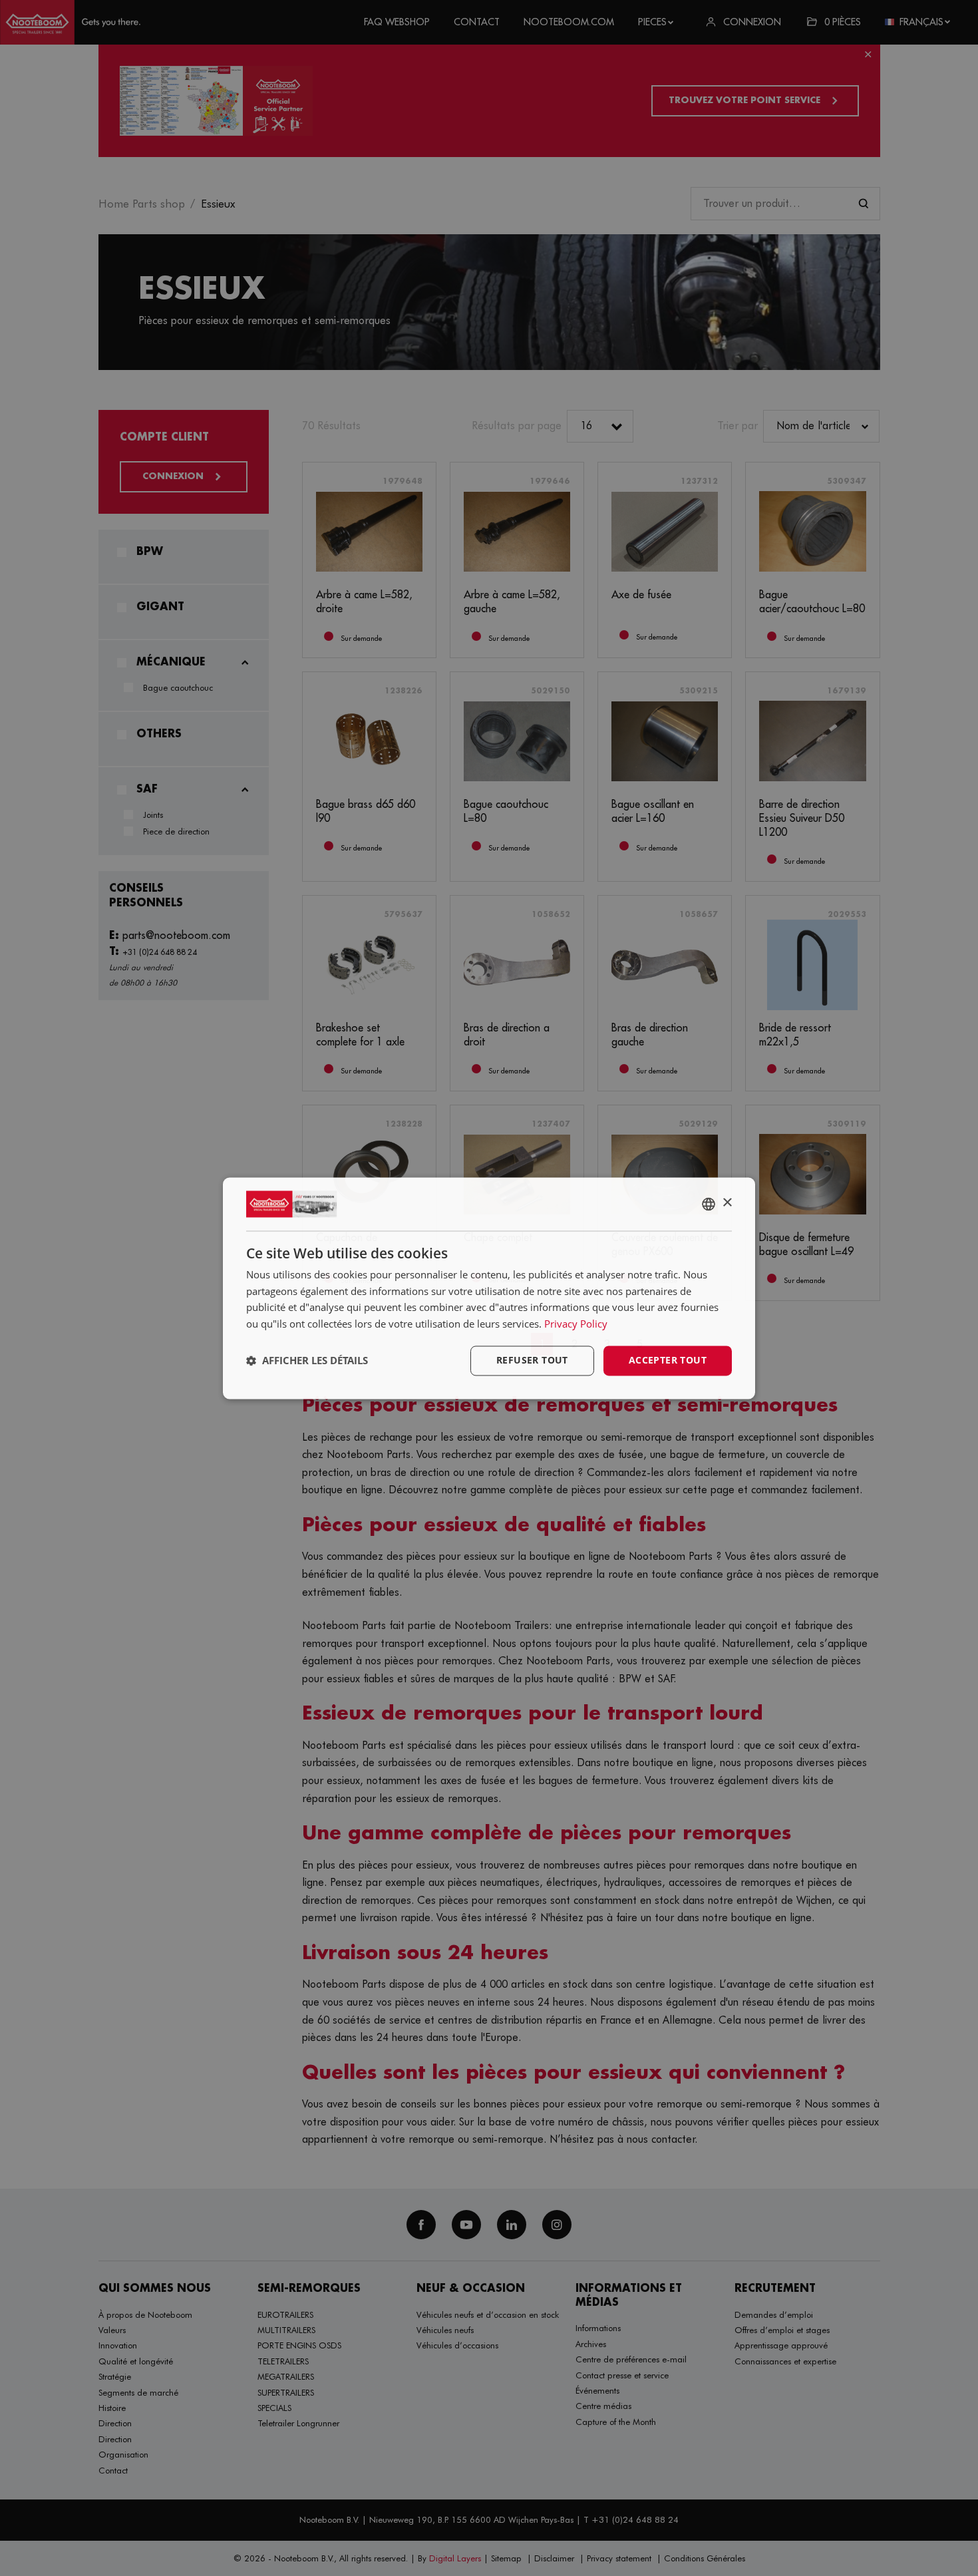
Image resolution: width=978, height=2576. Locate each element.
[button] (307, 1361)
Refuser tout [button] (532, 1360)
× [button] (727, 1203)
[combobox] (709, 1204)
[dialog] (489, 1288)
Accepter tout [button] (668, 1360)
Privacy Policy (576, 1324)
